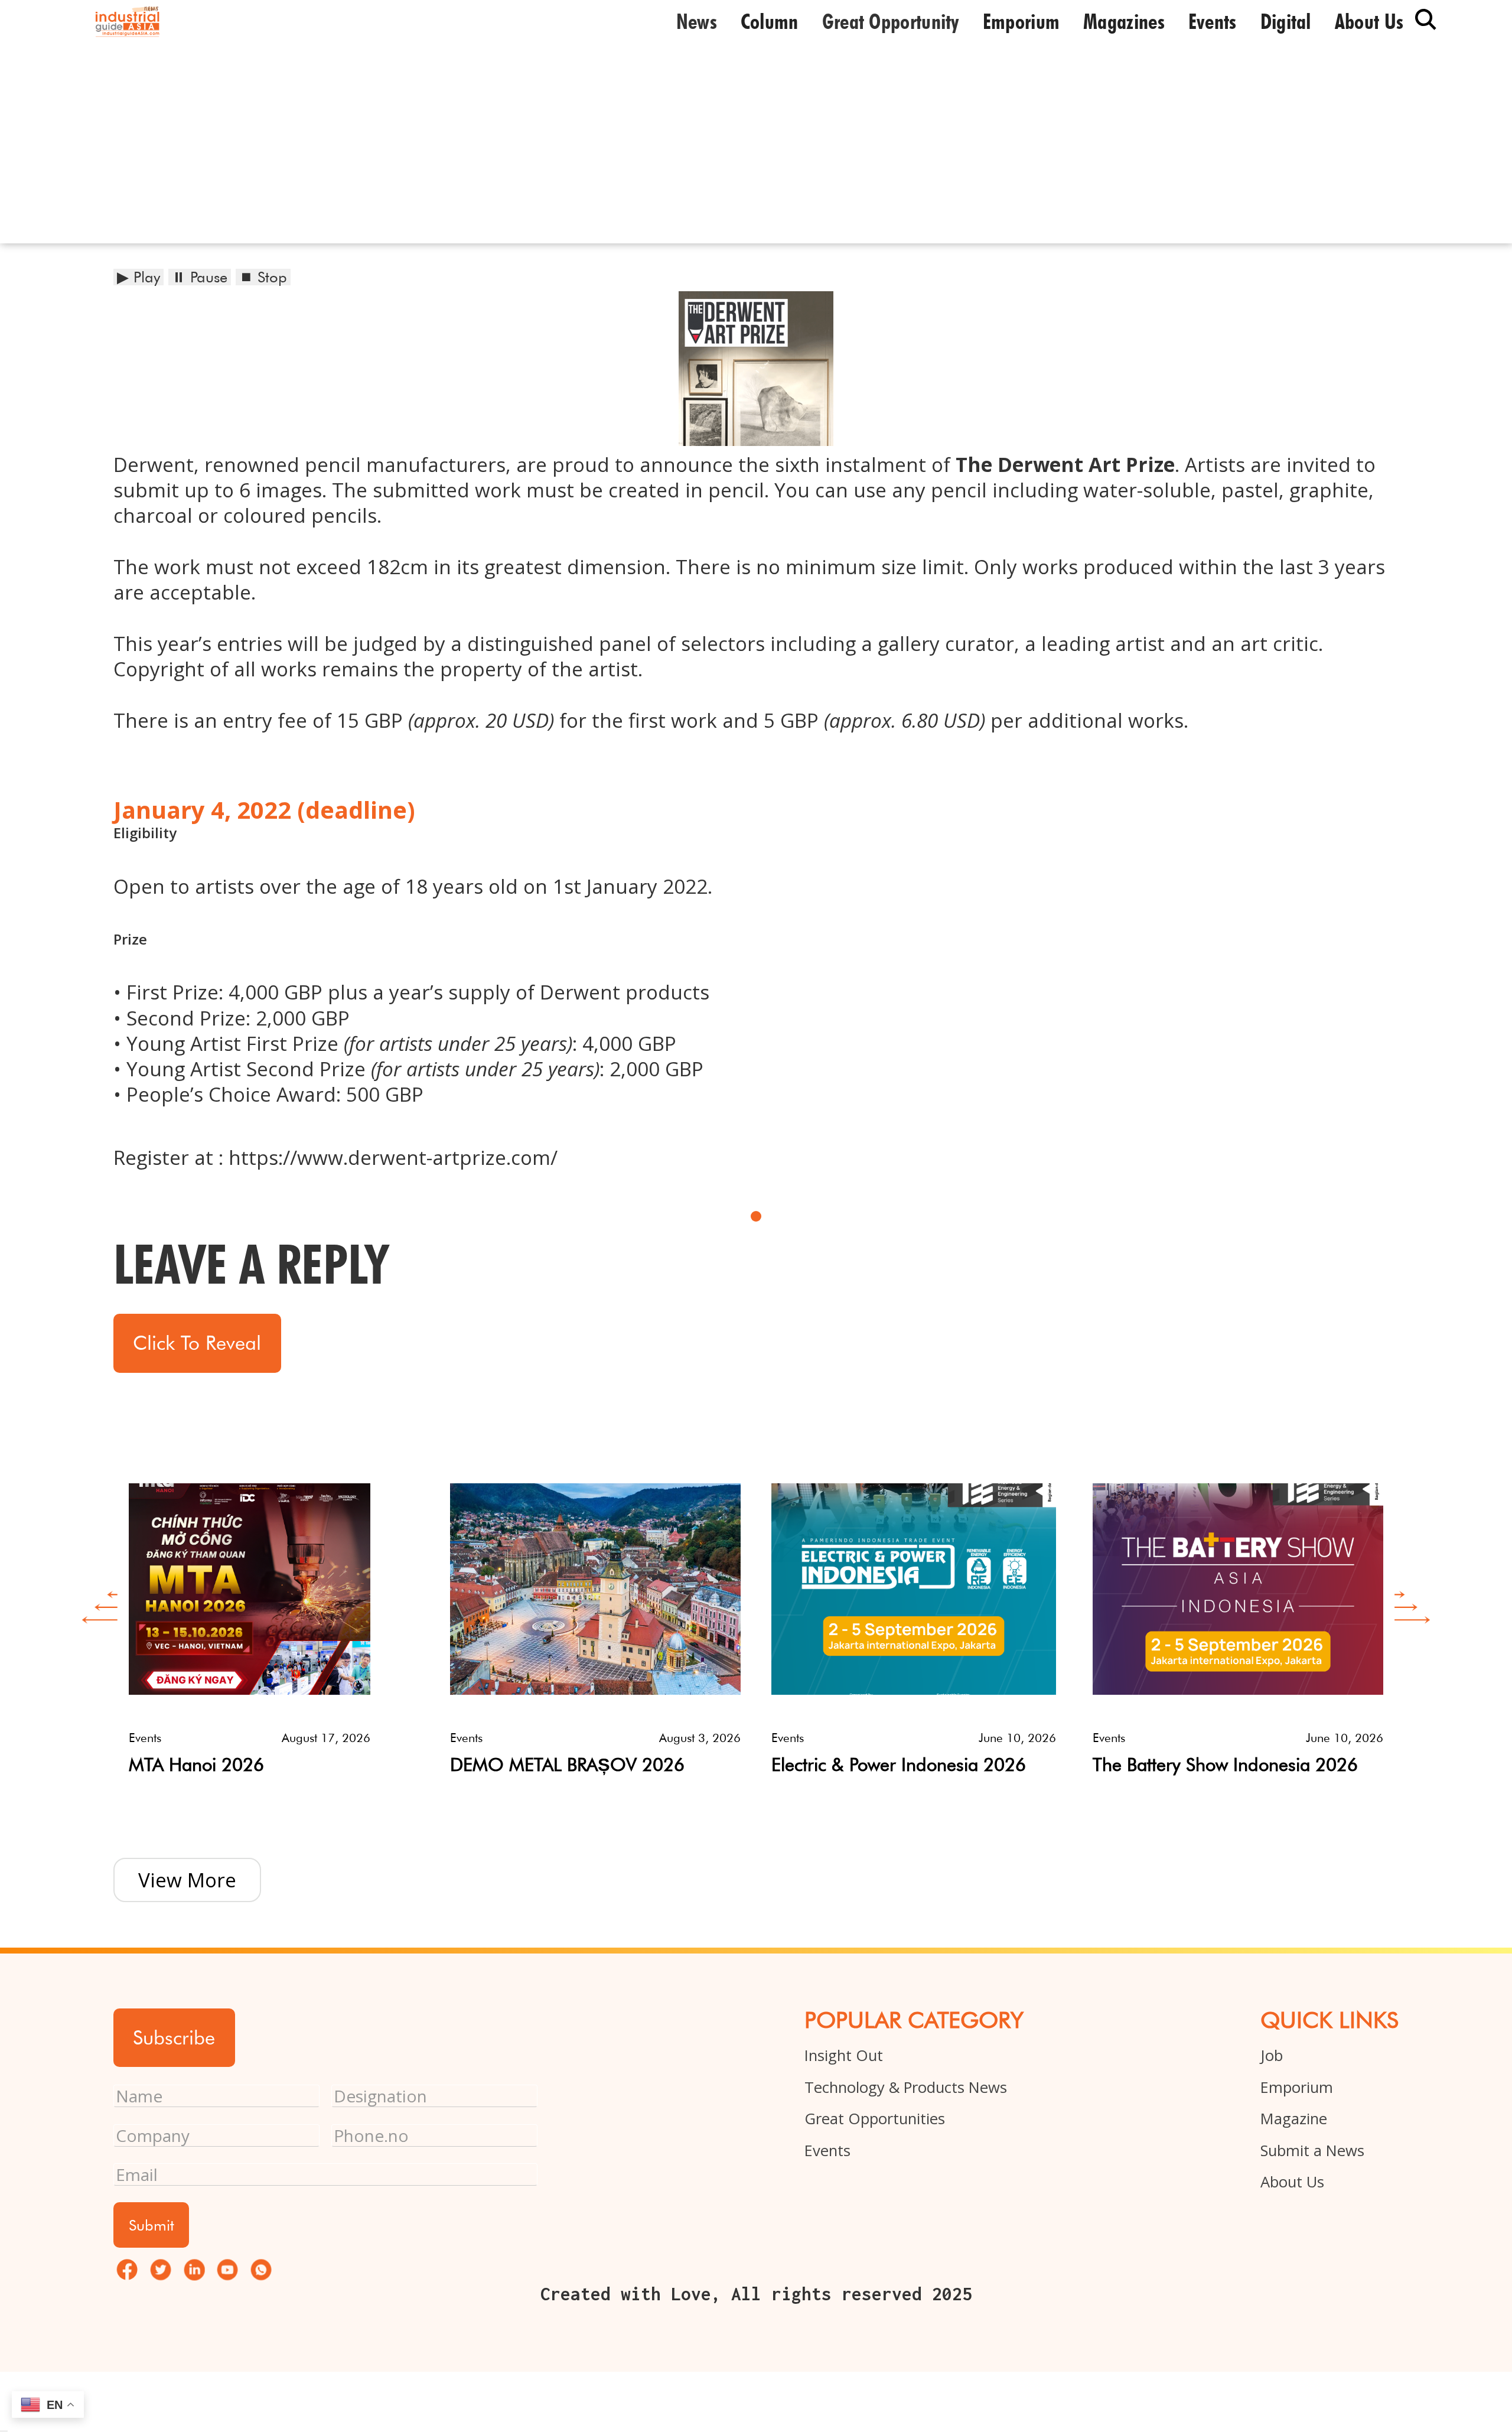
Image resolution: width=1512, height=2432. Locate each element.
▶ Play (139, 277)
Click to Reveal (197, 1343)
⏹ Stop (263, 277)
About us (1369, 21)
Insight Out (844, 2055)
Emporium (1021, 21)
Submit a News (1312, 2151)
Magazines (1124, 21)
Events (1213, 21)
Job (1272, 2055)
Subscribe (174, 2037)
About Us (1292, 2182)
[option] (274, 1615)
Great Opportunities (875, 2119)
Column (770, 21)
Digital (1286, 21)
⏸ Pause (200, 277)
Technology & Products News (906, 2087)
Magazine (1294, 2119)
